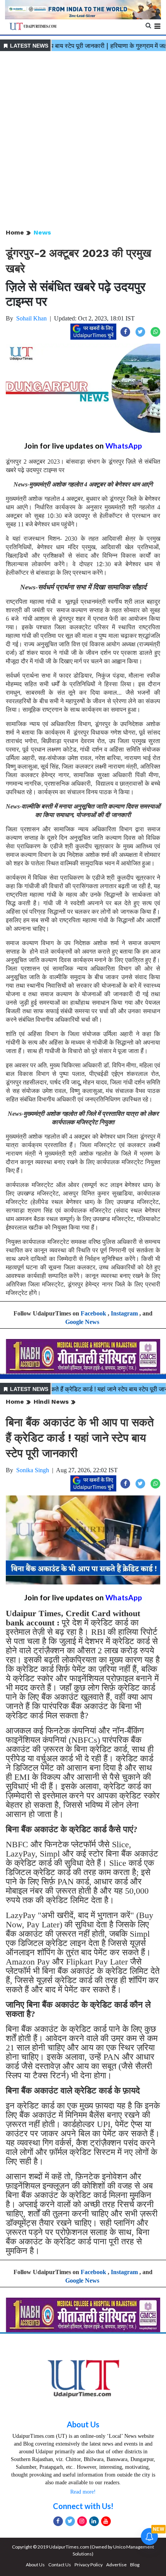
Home (15, 232)
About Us (83, 2424)
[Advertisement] (83, 140)
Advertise (116, 2565)
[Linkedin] (94, 2521)
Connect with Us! (83, 2506)
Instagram (124, 1313)
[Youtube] (106, 2521)
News (42, 232)
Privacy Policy (89, 2565)
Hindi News (51, 1402)
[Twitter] (70, 2521)
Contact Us (60, 2565)
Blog (135, 2565)
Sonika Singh (33, 1470)
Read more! (83, 2492)
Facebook (93, 1313)
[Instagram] (82, 2521)
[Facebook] (58, 2521)
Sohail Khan (31, 318)
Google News (82, 1322)
